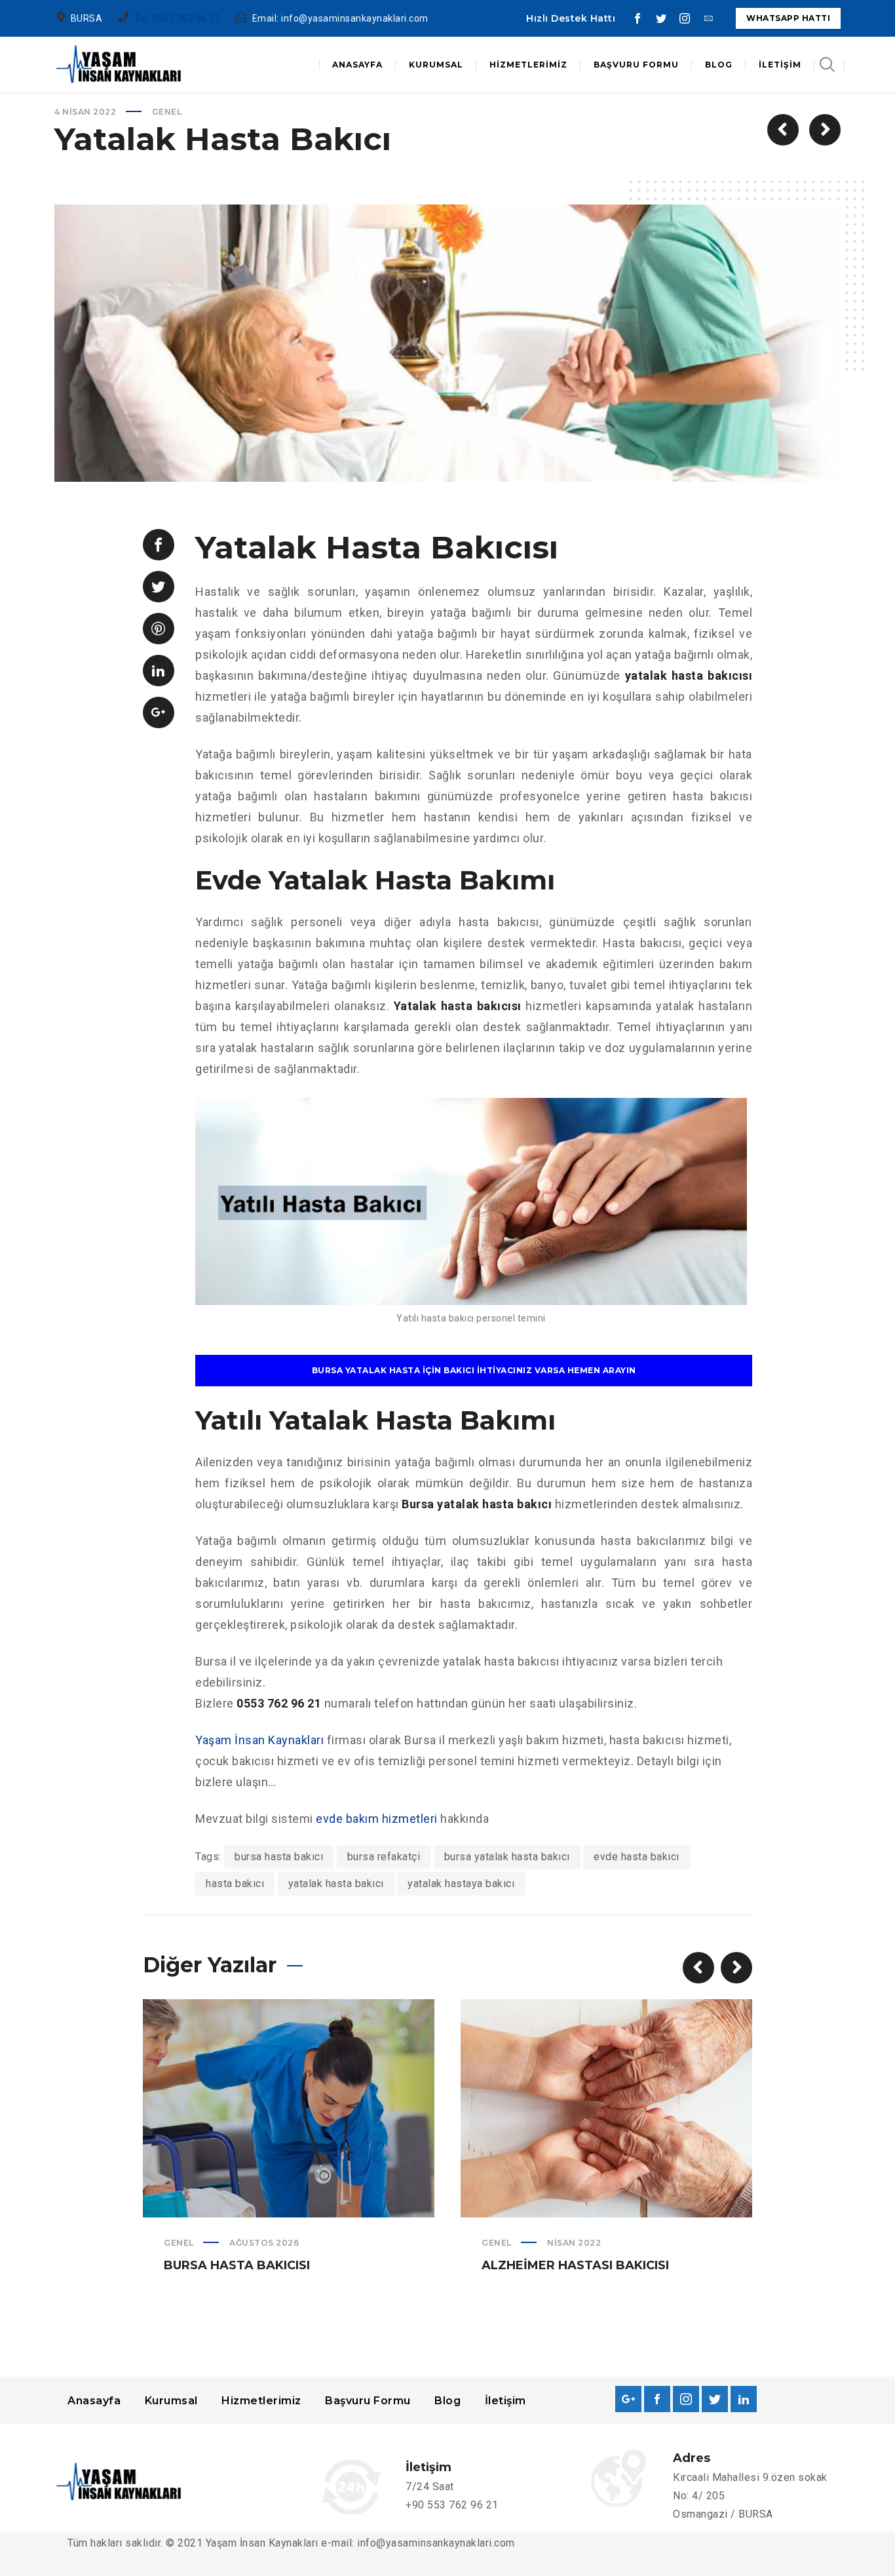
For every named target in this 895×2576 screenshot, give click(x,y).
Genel (167, 112)
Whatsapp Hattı (788, 18)
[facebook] (638, 18)
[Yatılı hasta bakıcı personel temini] (471, 1294)
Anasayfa (94, 2401)
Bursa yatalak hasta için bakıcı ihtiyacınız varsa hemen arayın (474, 1370)
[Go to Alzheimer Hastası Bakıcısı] (783, 130)
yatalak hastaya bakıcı (461, 1883)
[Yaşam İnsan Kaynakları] (120, 65)
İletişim (505, 2401)
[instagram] (685, 18)
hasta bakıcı (235, 1883)
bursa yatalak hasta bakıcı (507, 1857)
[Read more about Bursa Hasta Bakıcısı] (289, 2109)
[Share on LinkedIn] (159, 671)
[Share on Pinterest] (159, 629)
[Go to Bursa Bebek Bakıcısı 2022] (825, 130)
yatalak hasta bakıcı (336, 1883)
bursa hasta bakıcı (279, 1857)
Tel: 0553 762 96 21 (178, 18)
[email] (708, 18)
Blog (447, 2401)
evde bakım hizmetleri (377, 1819)
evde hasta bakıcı (637, 1857)
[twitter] (661, 18)
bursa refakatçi (384, 1857)
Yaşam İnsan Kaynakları (259, 1740)
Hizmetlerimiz (261, 2401)
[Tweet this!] (159, 587)
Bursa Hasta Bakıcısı (237, 2265)
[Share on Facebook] (159, 545)
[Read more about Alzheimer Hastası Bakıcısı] (607, 2109)
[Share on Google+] (159, 712)
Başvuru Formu (368, 2401)
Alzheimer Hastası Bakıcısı (575, 2265)
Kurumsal (171, 2401)
